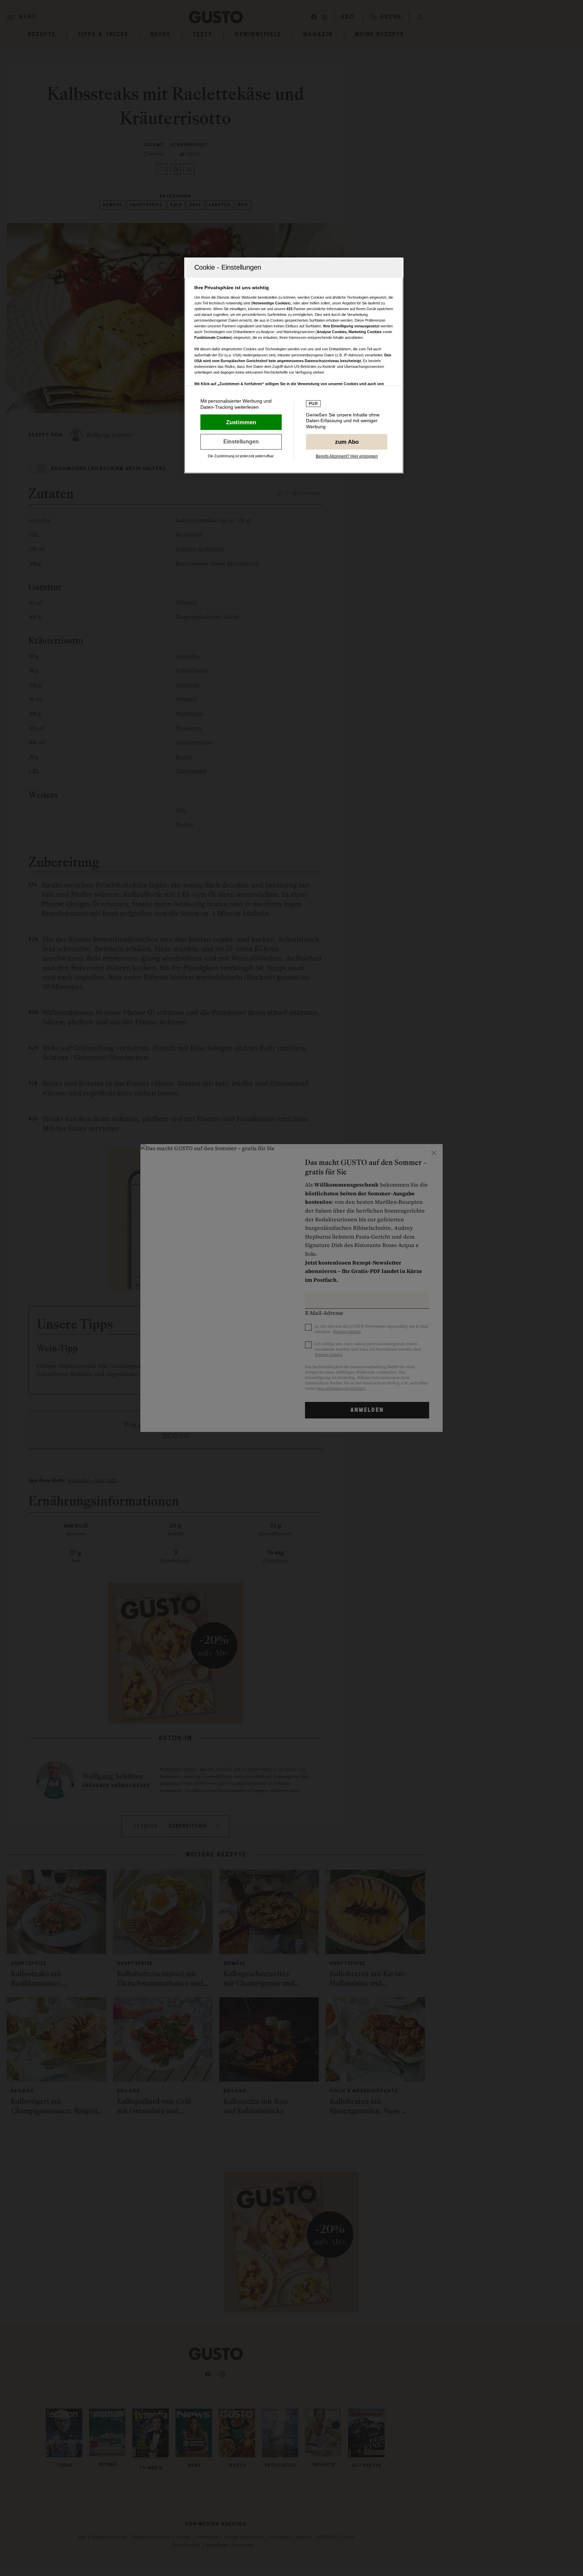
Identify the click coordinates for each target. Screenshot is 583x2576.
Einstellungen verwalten (241, 442)
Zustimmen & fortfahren (241, 422)
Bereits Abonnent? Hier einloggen (347, 456)
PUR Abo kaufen (347, 442)
